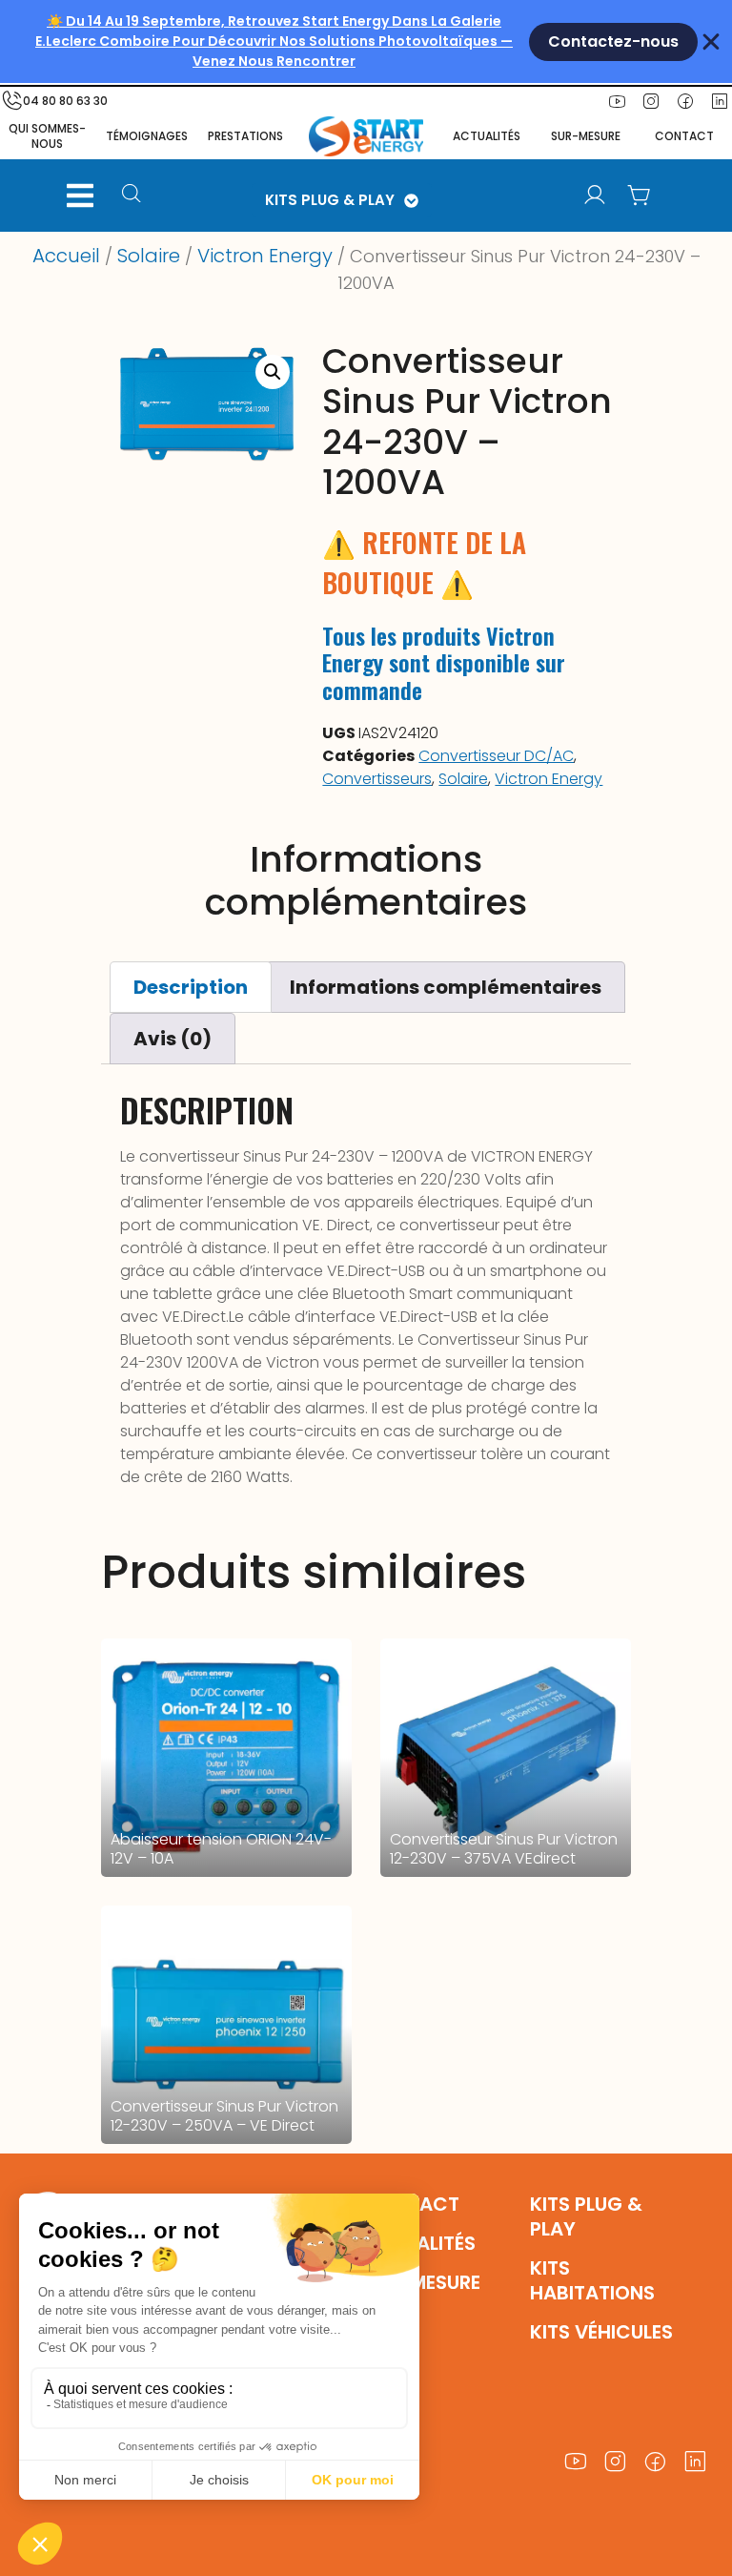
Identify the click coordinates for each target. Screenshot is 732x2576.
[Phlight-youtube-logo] (617, 101)
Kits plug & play (586, 2216)
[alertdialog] (366, 41)
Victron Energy (265, 256)
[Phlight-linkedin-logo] (695, 2462)
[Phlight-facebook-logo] (685, 101)
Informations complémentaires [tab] (446, 987)
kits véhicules (601, 2332)
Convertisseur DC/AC (496, 756)
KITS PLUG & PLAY (330, 200)
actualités (487, 136)
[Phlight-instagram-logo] (651, 101)
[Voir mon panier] (639, 196)
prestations (245, 136)
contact (684, 136)
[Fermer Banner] (711, 42)
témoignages (147, 136)
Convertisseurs (377, 779)
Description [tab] (191, 987)
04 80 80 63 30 (65, 101)
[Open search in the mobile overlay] (138, 196)
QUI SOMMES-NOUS (47, 136)
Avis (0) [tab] (173, 1039)
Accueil (66, 256)
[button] (80, 196)
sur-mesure (586, 136)
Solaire (149, 256)
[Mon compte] (595, 196)
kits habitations (592, 2280)
